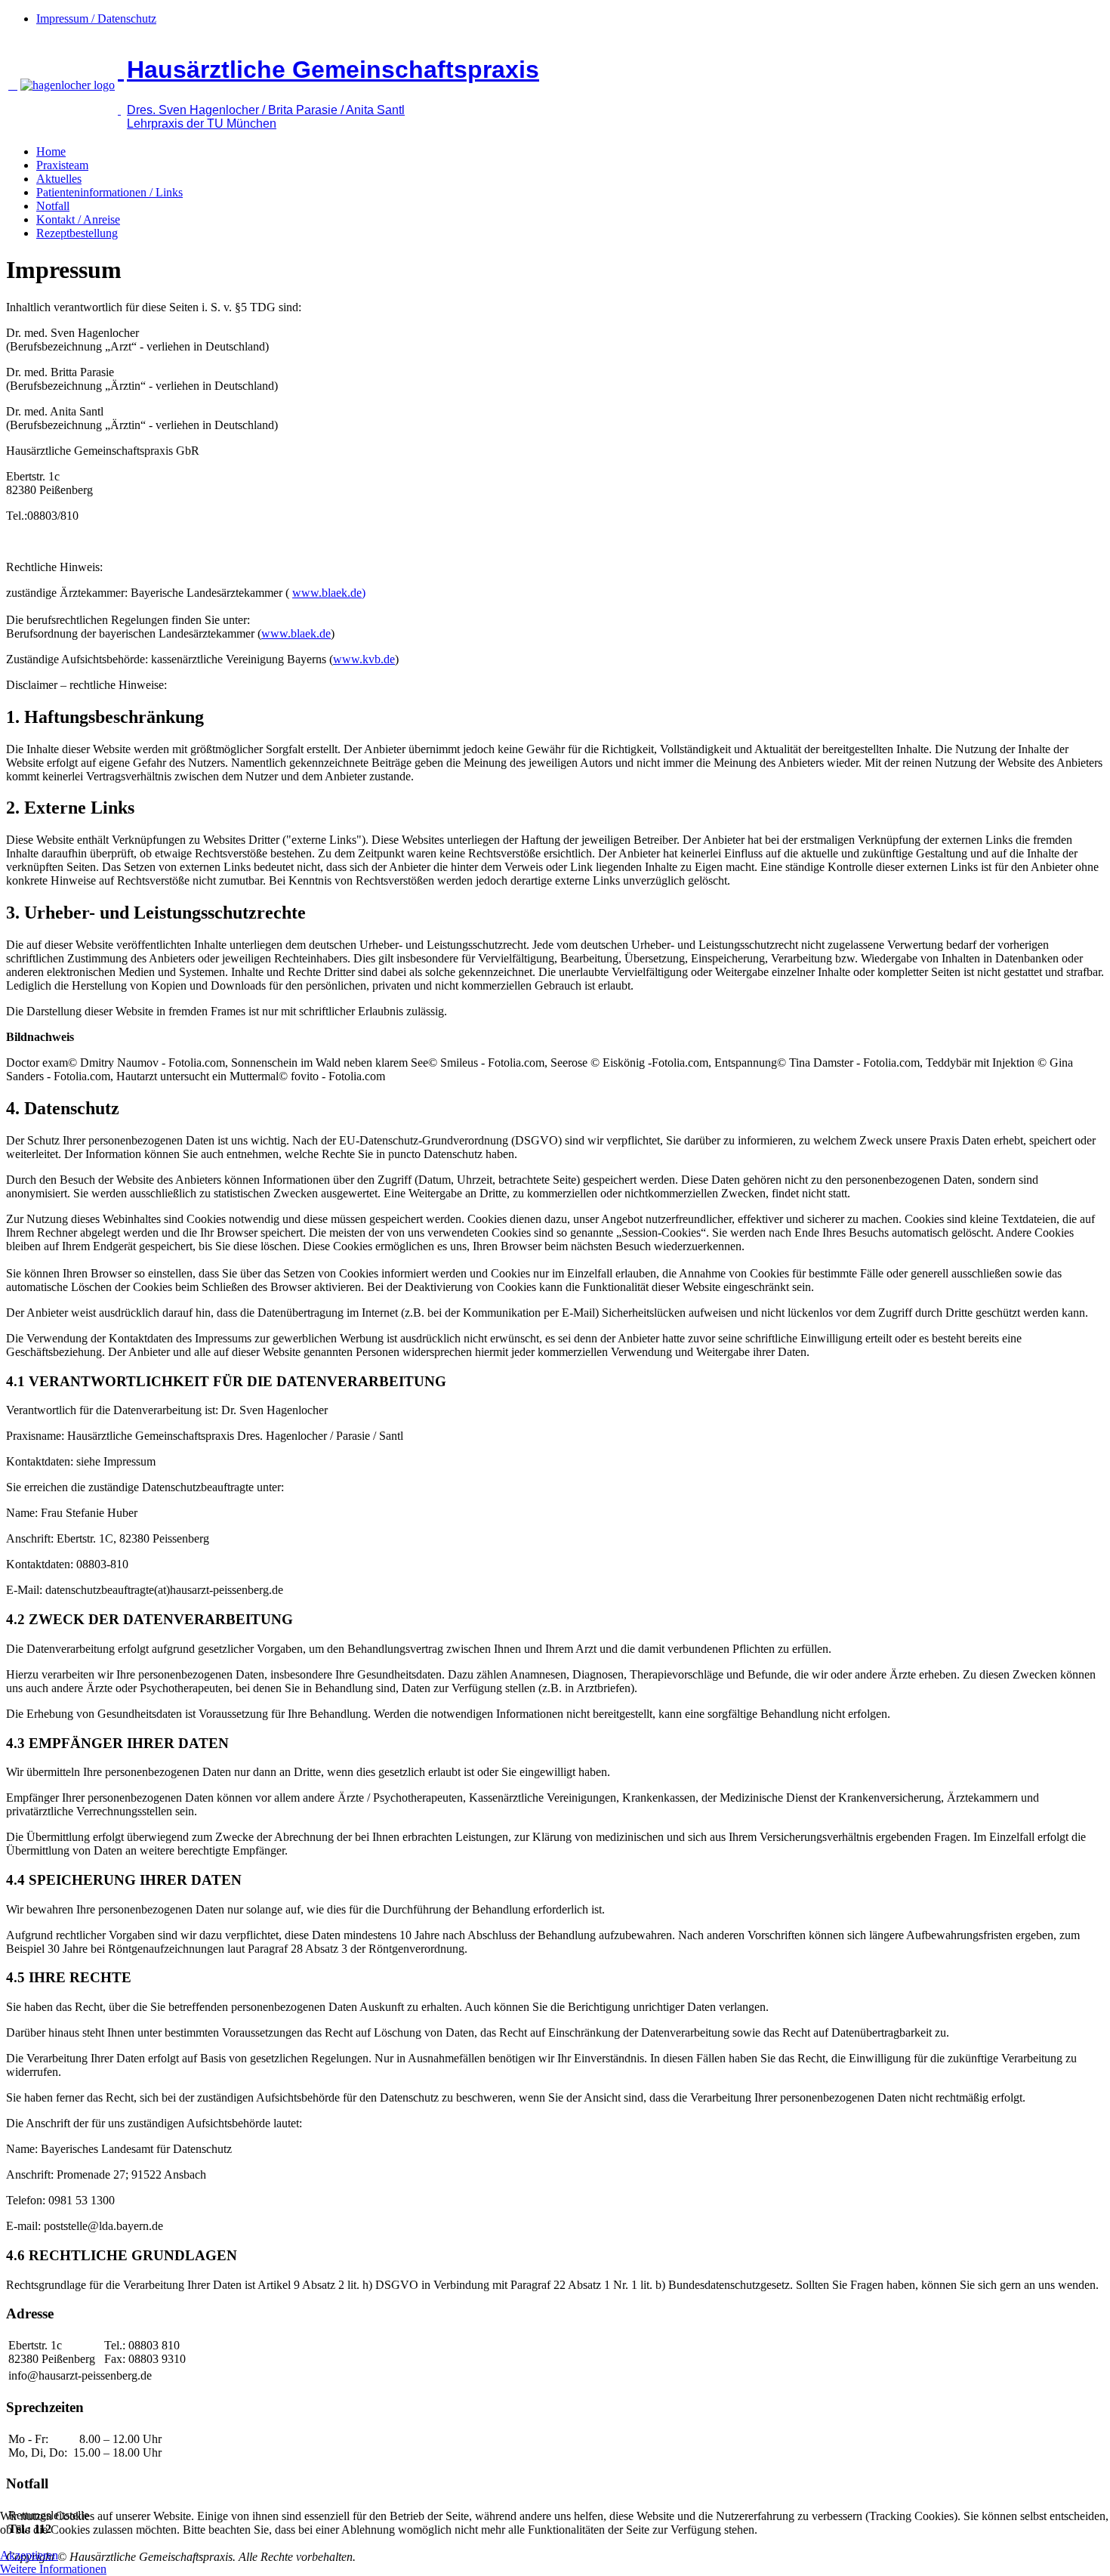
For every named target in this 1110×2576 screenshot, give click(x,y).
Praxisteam (62, 165)
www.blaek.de (296, 633)
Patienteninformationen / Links (109, 192)
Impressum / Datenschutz (96, 19)
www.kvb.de (364, 659)
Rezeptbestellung (77, 233)
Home (51, 151)
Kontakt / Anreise (78, 219)
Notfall (53, 206)
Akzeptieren (29, 2555)
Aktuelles (59, 179)
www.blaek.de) (329, 593)
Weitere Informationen (53, 2569)
